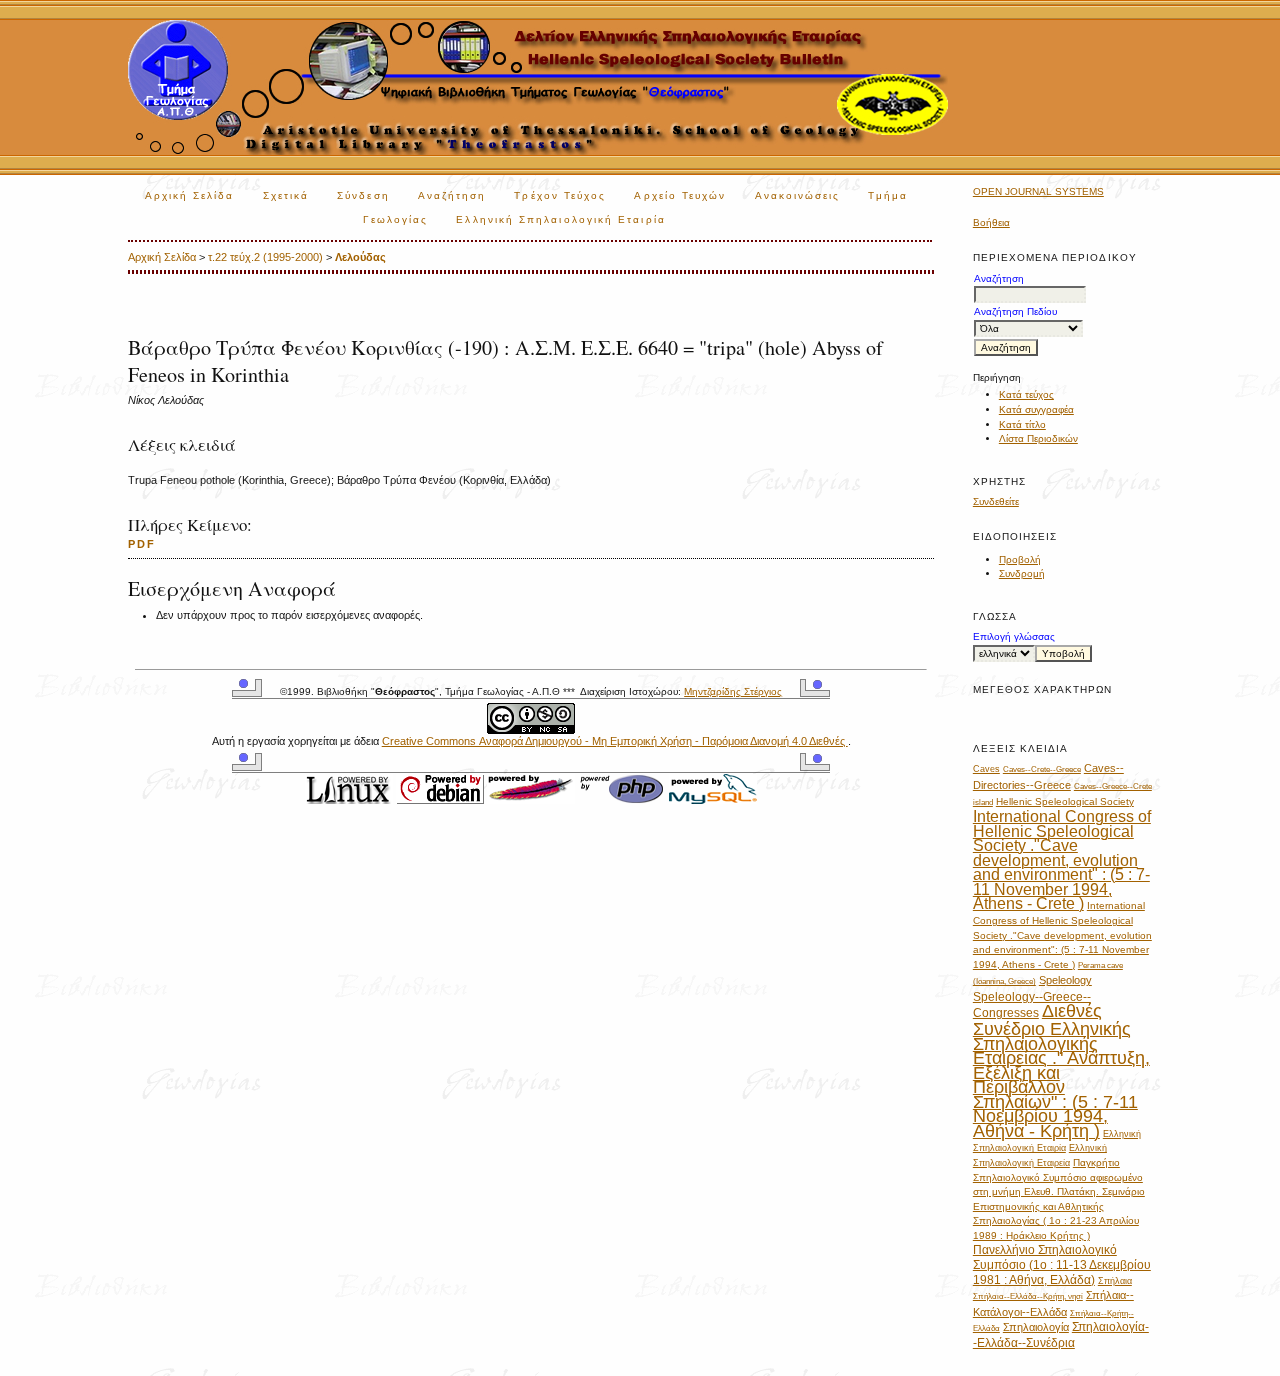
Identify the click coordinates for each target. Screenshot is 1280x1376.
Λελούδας (360, 257)
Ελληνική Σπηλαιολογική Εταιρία (560, 219)
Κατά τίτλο (1022, 424)
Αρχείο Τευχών (680, 195)
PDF (142, 544)
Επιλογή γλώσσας (1014, 636)
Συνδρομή (1022, 573)
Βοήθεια (991, 222)
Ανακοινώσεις (798, 195)
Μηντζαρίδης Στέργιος (733, 691)
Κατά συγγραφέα (1036, 409)
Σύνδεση (363, 195)
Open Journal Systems (1038, 191)
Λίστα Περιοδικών (1038, 438)
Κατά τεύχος (1026, 394)
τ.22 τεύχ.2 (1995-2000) (265, 257)
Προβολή (1020, 559)
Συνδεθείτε (996, 501)
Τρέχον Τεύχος (560, 195)
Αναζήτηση (452, 195)
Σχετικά (286, 195)
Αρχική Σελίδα (190, 195)
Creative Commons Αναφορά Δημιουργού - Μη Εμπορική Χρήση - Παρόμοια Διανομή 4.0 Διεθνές (615, 741)
